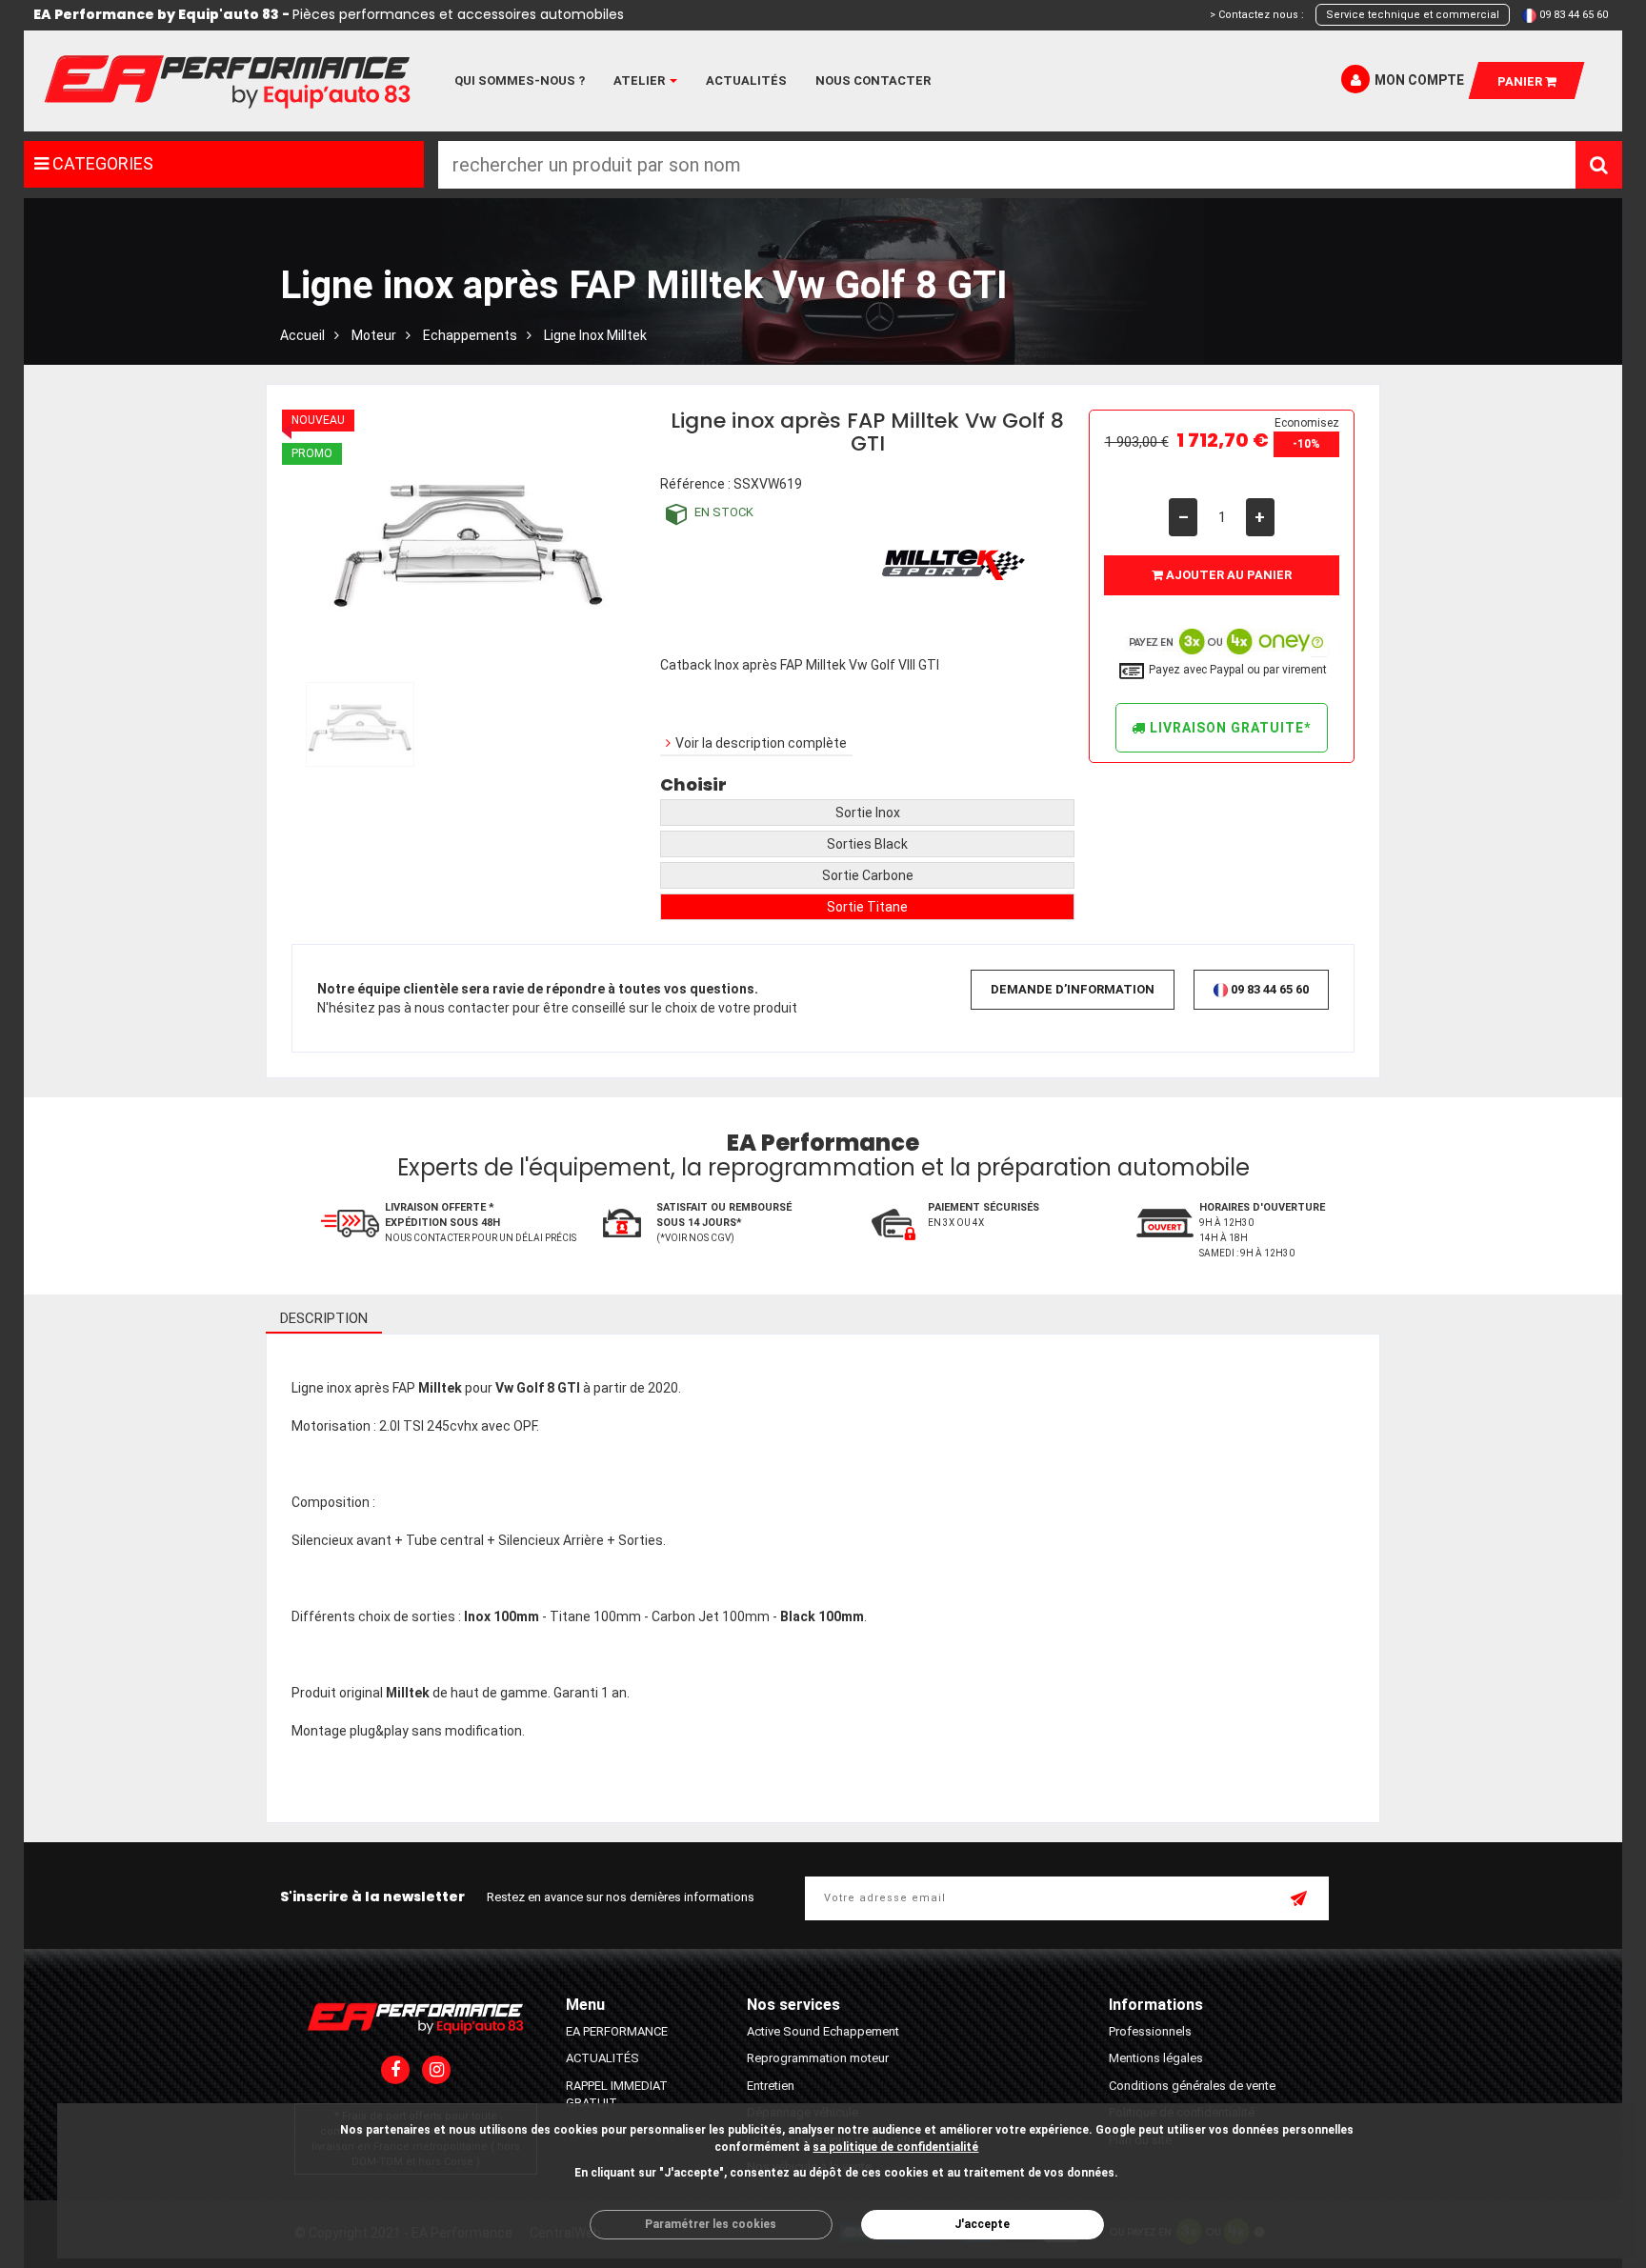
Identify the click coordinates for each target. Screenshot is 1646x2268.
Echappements (470, 335)
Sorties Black (867, 844)
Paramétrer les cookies (711, 2224)
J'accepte (982, 2224)
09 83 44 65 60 (1574, 15)
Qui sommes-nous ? (520, 80)
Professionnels (1150, 2031)
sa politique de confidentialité (895, 2147)
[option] (360, 724)
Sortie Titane (867, 907)
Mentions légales (1156, 2058)
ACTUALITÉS (602, 2058)
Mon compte (1419, 80)
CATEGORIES (101, 163)
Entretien (771, 2086)
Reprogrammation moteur (818, 2058)
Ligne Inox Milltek (595, 335)
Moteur (374, 335)
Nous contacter (873, 80)
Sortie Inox (868, 813)
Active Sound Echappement (823, 2031)
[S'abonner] (1300, 1900)
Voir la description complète (761, 743)
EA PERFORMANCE (617, 2031)
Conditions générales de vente (1192, 2086)
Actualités (746, 80)
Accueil (302, 335)
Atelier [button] (641, 80)
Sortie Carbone (868, 875)
